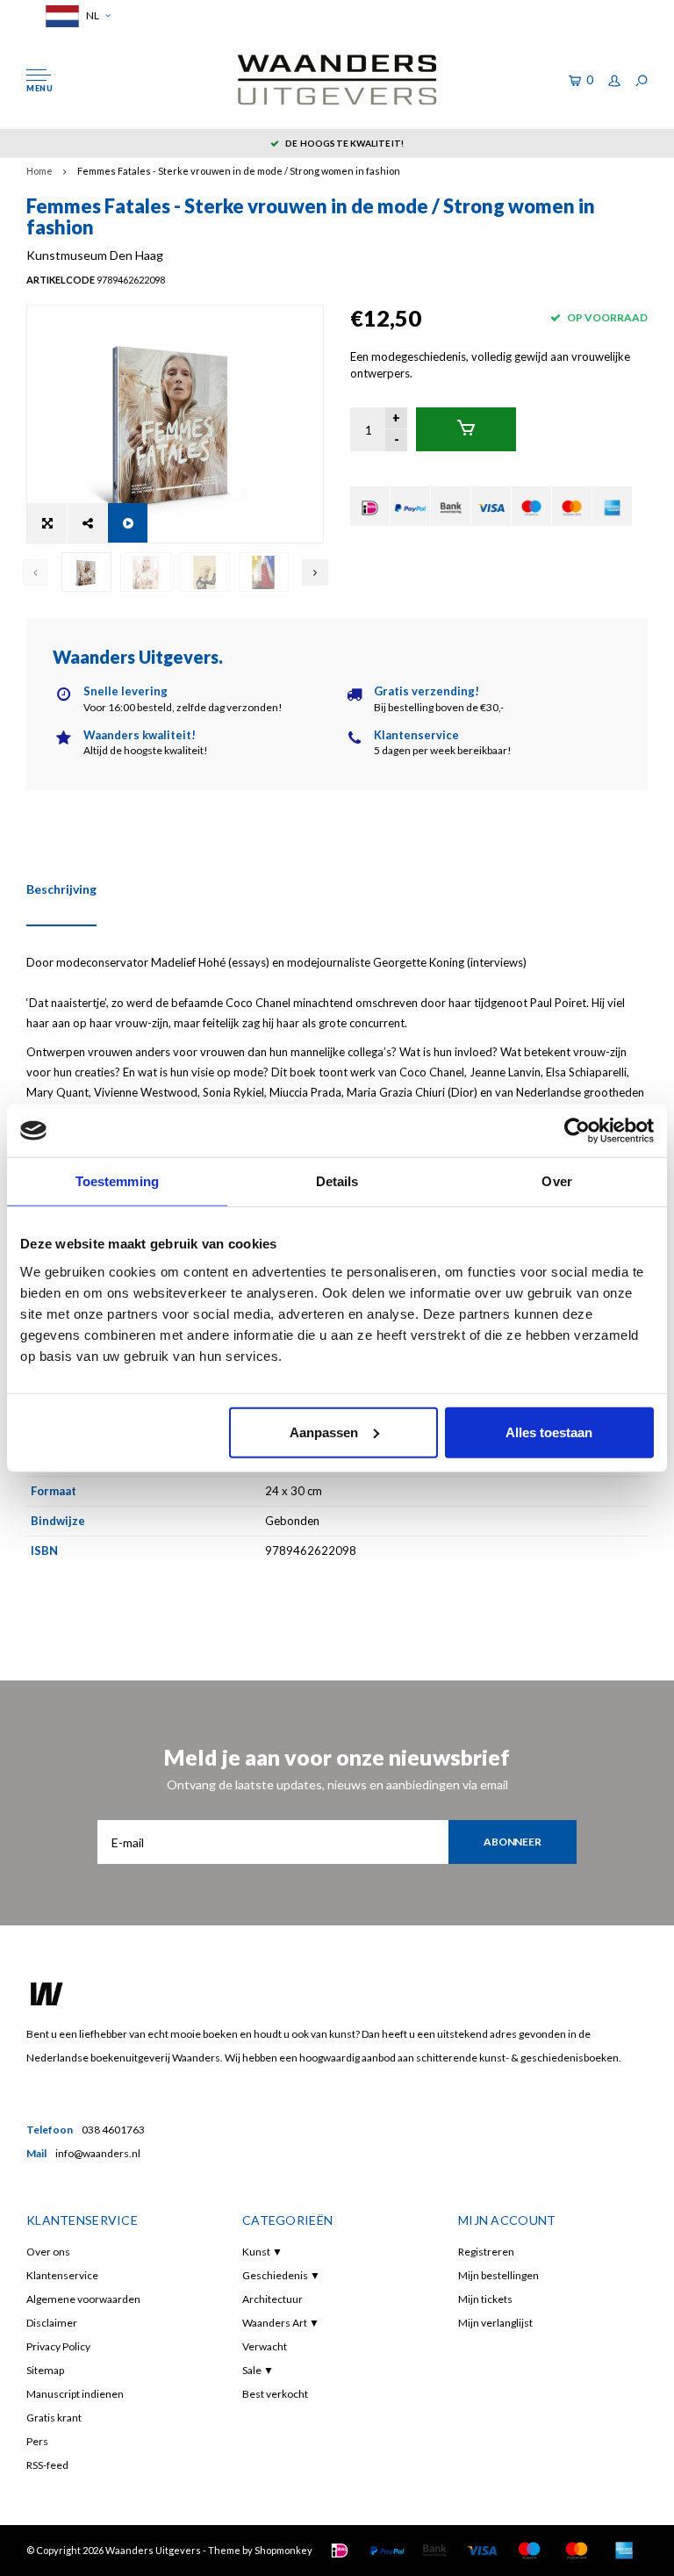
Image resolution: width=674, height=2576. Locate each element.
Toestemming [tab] (117, 1181)
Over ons (48, 2252)
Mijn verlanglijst (495, 2323)
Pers (37, 2441)
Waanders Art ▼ (281, 2323)
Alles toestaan (549, 1432)
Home (39, 171)
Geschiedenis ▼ (281, 2275)
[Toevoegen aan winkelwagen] (466, 429)
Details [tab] (337, 1181)
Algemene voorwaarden (83, 2299)
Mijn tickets (485, 2299)
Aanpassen (324, 1432)
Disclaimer (52, 2323)
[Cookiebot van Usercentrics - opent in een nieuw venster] (577, 1131)
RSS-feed (47, 2465)
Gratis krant (54, 2418)
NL (92, 15)
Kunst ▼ (262, 2252)
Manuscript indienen (75, 2394)
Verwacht (265, 2346)
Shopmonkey (283, 2550)
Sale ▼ (258, 2370)
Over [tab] (556, 1181)
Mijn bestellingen (498, 2275)
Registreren (486, 2252)
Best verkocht (275, 2394)
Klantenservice (62, 2275)
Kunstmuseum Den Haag (95, 255)
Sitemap (45, 2370)
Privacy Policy (58, 2346)
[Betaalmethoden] (370, 506)
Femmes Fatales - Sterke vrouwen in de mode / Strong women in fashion (239, 171)
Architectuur (272, 2299)
